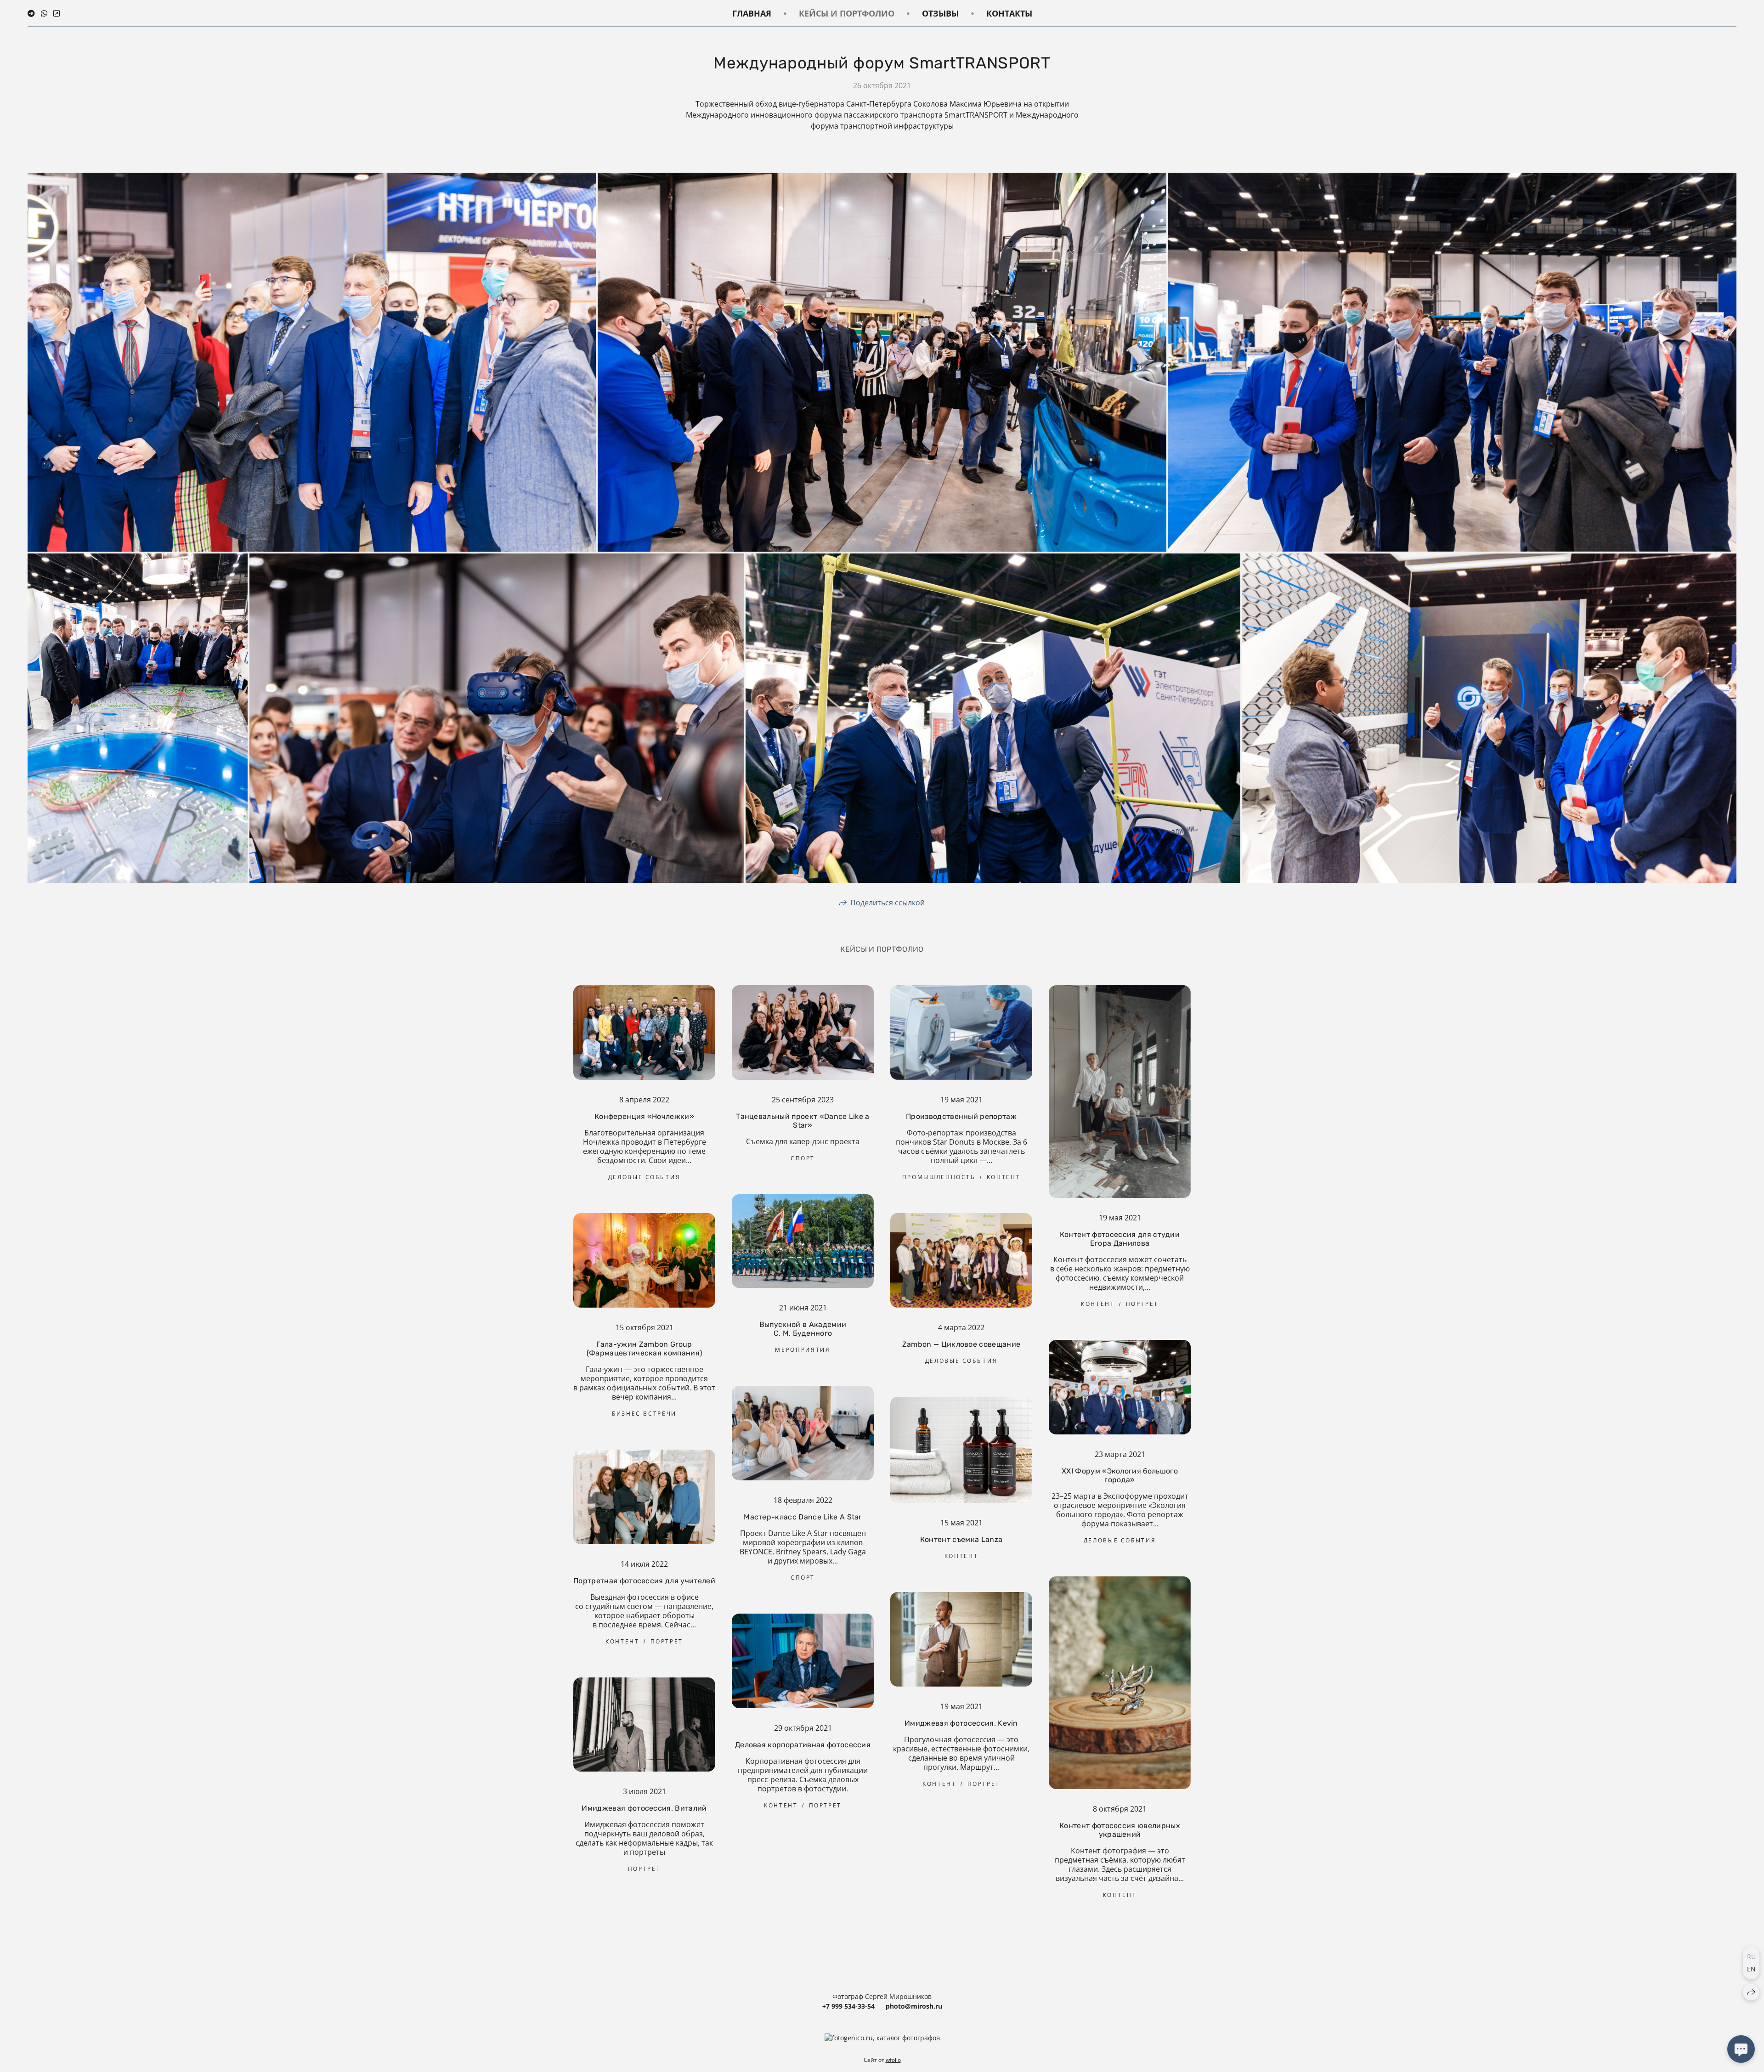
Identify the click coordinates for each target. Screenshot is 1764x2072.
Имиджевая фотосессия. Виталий (644, 1808)
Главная (752, 13)
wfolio (893, 2060)
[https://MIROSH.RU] (57, 13)
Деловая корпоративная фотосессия (803, 1745)
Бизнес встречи (644, 1414)
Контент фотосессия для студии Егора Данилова (1120, 1239)
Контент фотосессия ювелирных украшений (1120, 1830)
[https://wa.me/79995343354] (44, 13)
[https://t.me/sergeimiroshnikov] (31, 13)
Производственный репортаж (961, 1116)
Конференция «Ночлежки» (644, 1116)
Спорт (803, 1158)
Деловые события (645, 1177)
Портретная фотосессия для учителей (644, 1581)
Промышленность (939, 1177)
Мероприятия (803, 1350)
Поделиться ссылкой (888, 903)
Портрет (1142, 1304)
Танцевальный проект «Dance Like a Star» (803, 1121)
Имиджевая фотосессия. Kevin (961, 1723)
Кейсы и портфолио (847, 13)
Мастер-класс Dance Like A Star (803, 1517)
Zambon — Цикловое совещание (961, 1344)
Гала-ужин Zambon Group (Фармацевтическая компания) (645, 1349)
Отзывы (940, 13)
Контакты (1009, 13)
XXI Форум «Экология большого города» (1120, 1475)
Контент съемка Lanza (961, 1539)
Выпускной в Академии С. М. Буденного (803, 1329)
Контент (1004, 1177)
